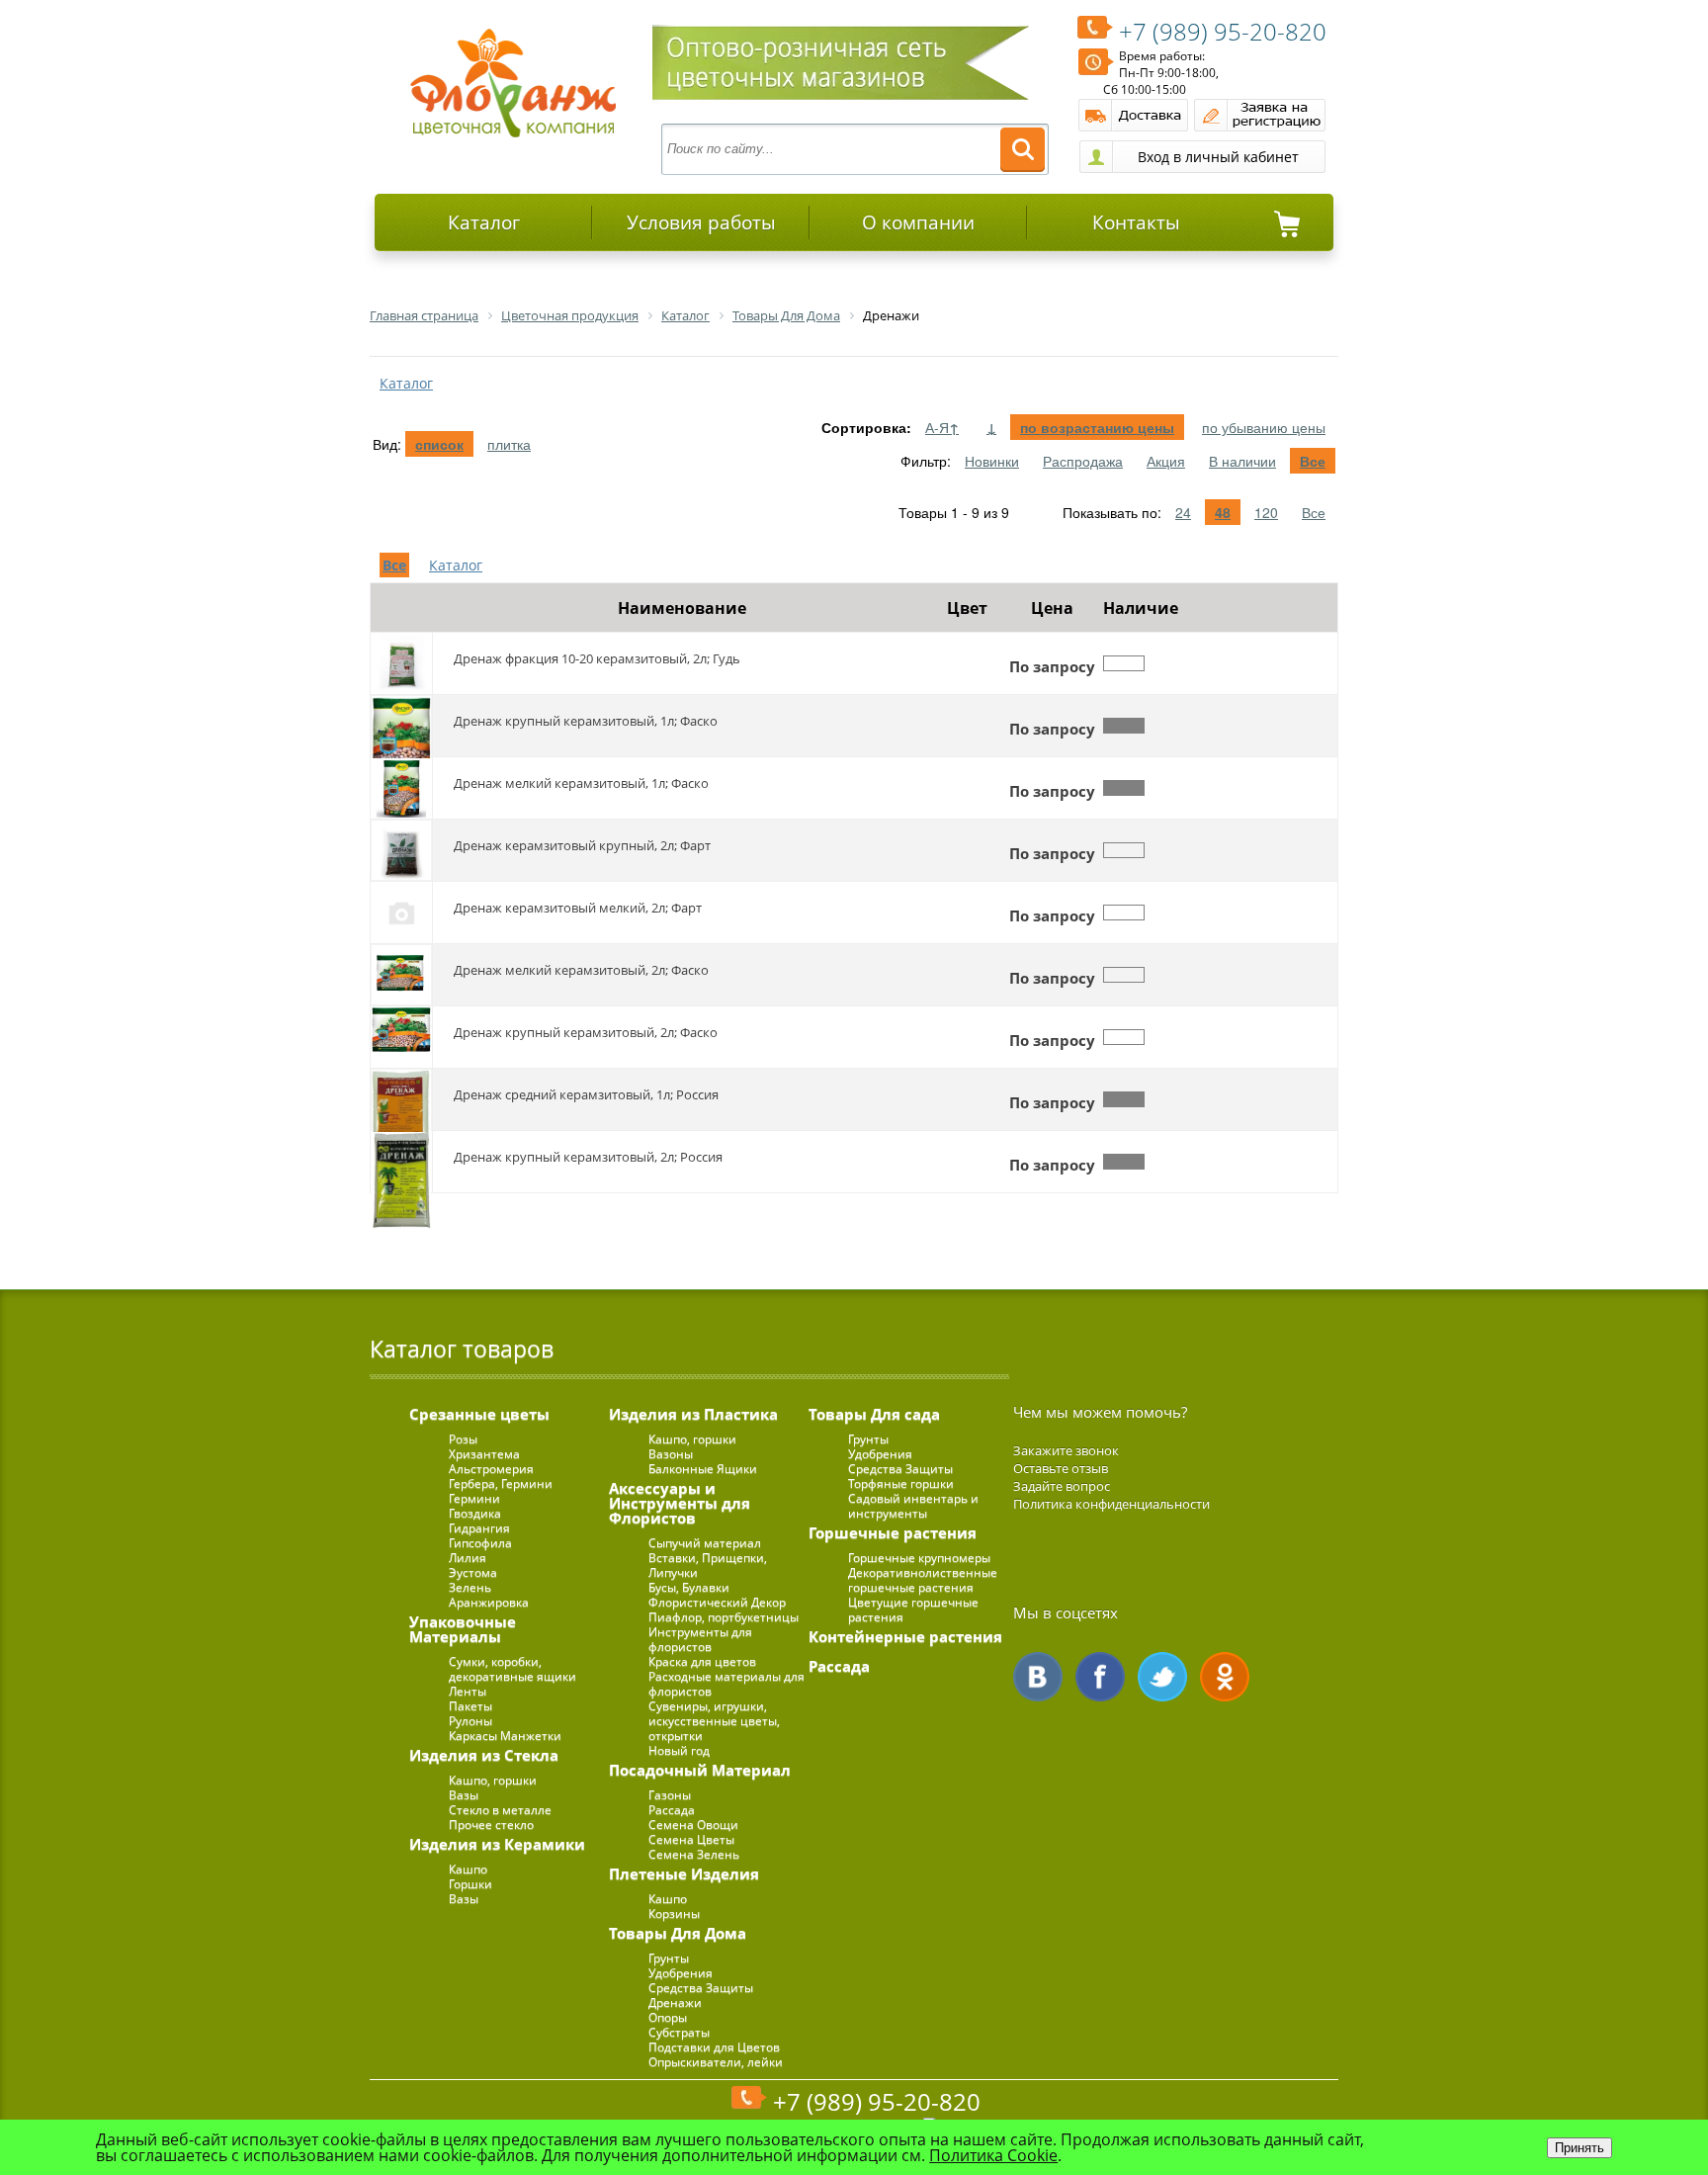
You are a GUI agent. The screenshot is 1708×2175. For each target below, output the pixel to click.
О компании (918, 222)
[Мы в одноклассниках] (1225, 1677)
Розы (463, 1439)
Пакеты (470, 1706)
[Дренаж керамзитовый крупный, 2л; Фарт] (401, 850)
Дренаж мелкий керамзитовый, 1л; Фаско (581, 783)
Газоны (670, 1795)
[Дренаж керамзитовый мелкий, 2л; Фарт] (401, 913)
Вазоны (671, 1454)
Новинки (992, 461)
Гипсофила (480, 1543)
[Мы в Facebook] (1100, 1677)
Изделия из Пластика (693, 1414)
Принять (1580, 2148)
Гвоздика (475, 1513)
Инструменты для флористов (700, 1639)
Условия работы (701, 222)
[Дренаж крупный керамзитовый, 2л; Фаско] (401, 1037)
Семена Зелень (694, 1854)
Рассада (672, 1810)
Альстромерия (491, 1469)
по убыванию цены (1264, 427)
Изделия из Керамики (497, 1844)
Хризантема (484, 1454)
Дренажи (675, 2002)
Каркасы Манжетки (505, 1736)
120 (1266, 512)
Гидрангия (479, 1528)
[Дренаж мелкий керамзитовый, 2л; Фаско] (401, 975)
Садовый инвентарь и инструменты (913, 1506)
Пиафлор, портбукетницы (724, 1617)
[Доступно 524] (1124, 1162)
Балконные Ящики (703, 1469)
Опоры (668, 2017)
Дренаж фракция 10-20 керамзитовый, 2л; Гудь (597, 658)
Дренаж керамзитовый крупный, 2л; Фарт (582, 845)
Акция (1166, 461)
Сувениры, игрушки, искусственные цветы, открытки (714, 1721)
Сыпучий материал (705, 1543)
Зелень (470, 1587)
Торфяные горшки (901, 1483)
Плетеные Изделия (684, 1873)
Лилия (468, 1558)
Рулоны (470, 1721)
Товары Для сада (874, 1414)
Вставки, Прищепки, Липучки (708, 1565)
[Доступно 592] (1124, 1099)
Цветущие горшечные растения (913, 1609)
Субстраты (679, 2032)
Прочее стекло (491, 1825)
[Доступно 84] (1124, 726)
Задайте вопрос (1062, 1486)
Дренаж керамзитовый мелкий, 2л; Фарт (578, 908)
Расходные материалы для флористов (726, 1684)
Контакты (1136, 222)
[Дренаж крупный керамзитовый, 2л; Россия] (401, 1162)
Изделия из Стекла (484, 1755)
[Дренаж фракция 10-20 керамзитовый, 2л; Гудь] (401, 663)
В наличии (1242, 461)
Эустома (473, 1572)
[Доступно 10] (1124, 788)
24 (1183, 512)
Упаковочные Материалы (463, 1629)
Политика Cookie (993, 2155)
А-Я (942, 427)
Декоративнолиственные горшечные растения (923, 1580)
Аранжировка (489, 1602)
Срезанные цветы (479, 1414)
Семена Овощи (693, 1825)
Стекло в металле (500, 1810)
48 (1223, 512)
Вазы (464, 1795)
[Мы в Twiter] (1162, 1677)
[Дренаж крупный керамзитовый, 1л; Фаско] (401, 726)
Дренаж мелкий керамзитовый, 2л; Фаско (581, 970)
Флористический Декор (717, 1602)
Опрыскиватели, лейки (716, 2062)
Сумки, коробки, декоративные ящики (512, 1669)
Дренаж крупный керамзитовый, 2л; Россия (588, 1157)
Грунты (669, 1958)
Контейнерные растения (905, 1636)
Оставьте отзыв (1061, 1468)
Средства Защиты (701, 1988)
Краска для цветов (702, 1661)
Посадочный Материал (700, 1770)
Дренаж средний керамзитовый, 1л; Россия (586, 1094)
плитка (509, 444)
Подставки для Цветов (714, 2047)
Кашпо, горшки (493, 1780)
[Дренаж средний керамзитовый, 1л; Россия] (401, 1099)
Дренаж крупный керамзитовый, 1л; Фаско (586, 721)
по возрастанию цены (1097, 427)
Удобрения (681, 1973)
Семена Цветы (691, 1839)
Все (1313, 461)
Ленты (468, 1691)
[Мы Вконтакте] (1038, 1677)
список (439, 444)
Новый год (679, 1750)
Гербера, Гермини (501, 1483)
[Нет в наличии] (1124, 663)
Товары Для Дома (678, 1933)
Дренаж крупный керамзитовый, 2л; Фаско (586, 1032)
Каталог (484, 222)
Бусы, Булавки (689, 1587)
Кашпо (468, 1869)
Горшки (470, 1884)
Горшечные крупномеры (919, 1558)
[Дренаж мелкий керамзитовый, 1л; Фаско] (401, 788)
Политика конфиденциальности (1111, 1504)
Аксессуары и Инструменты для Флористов (680, 1503)
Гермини (474, 1498)
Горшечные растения (893, 1532)
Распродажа (1083, 461)
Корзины (674, 1914)
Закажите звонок (1066, 1450)
